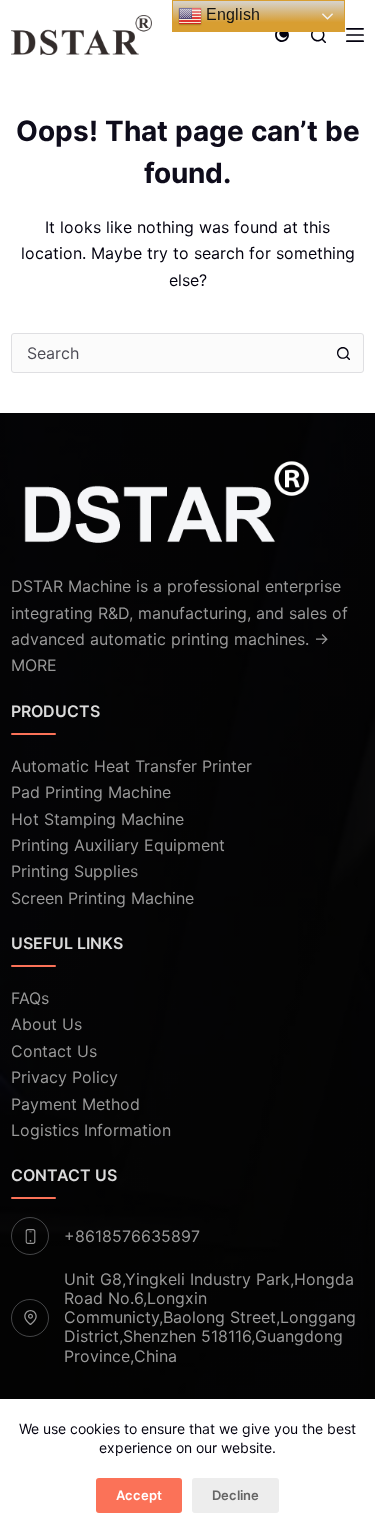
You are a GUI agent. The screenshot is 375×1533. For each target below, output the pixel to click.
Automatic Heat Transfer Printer (131, 766)
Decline (235, 1495)
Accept (139, 1495)
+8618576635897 (132, 1236)
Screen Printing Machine (102, 898)
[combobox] (168, 353)
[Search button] (344, 353)
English (231, 14)
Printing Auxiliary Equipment (118, 845)
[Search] (318, 35)
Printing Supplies (74, 871)
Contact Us (54, 1051)
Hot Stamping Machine (97, 819)
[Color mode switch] (282, 35)
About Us (46, 1024)
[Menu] (355, 35)
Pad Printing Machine (91, 792)
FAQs (30, 998)
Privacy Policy (64, 1077)
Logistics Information (91, 1130)
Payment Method (75, 1104)
